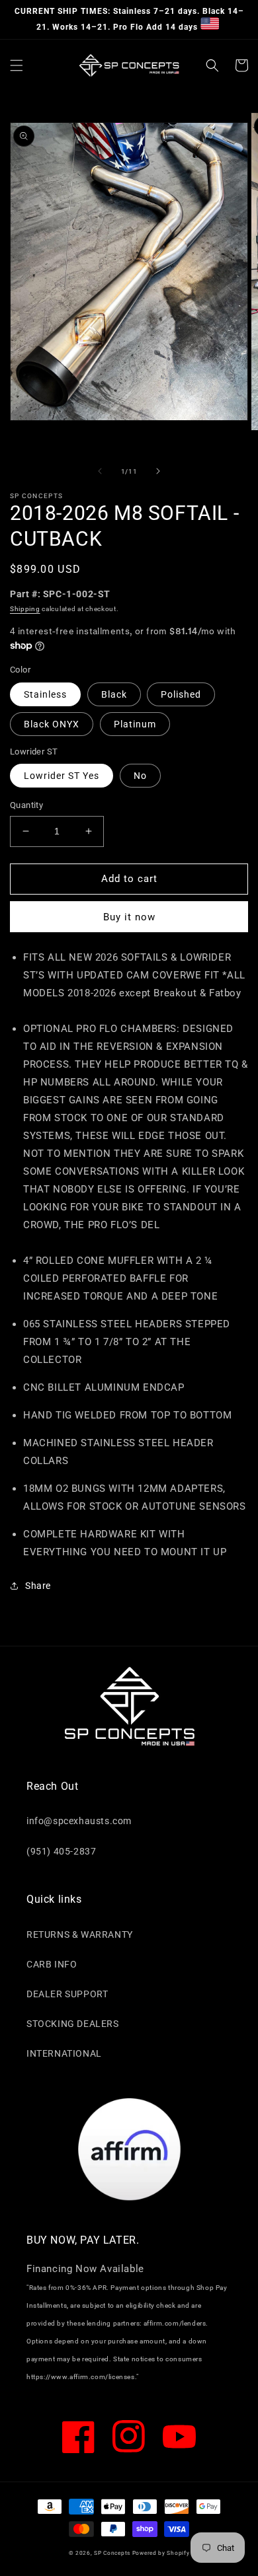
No (140, 776)
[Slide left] (100, 471)
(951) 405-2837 (61, 1851)
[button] (17, 65)
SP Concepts (112, 2553)
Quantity (26, 805)
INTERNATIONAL (64, 2053)
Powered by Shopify (161, 2553)
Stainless (45, 694)
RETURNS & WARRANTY (80, 1934)
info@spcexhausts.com (79, 1821)
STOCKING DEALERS (73, 2024)
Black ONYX (52, 724)
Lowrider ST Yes (62, 776)
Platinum (135, 724)
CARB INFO (52, 1964)
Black (114, 694)
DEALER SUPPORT (67, 1994)
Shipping (25, 609)
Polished (181, 694)
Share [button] (38, 1586)
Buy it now (129, 917)
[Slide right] (158, 471)
